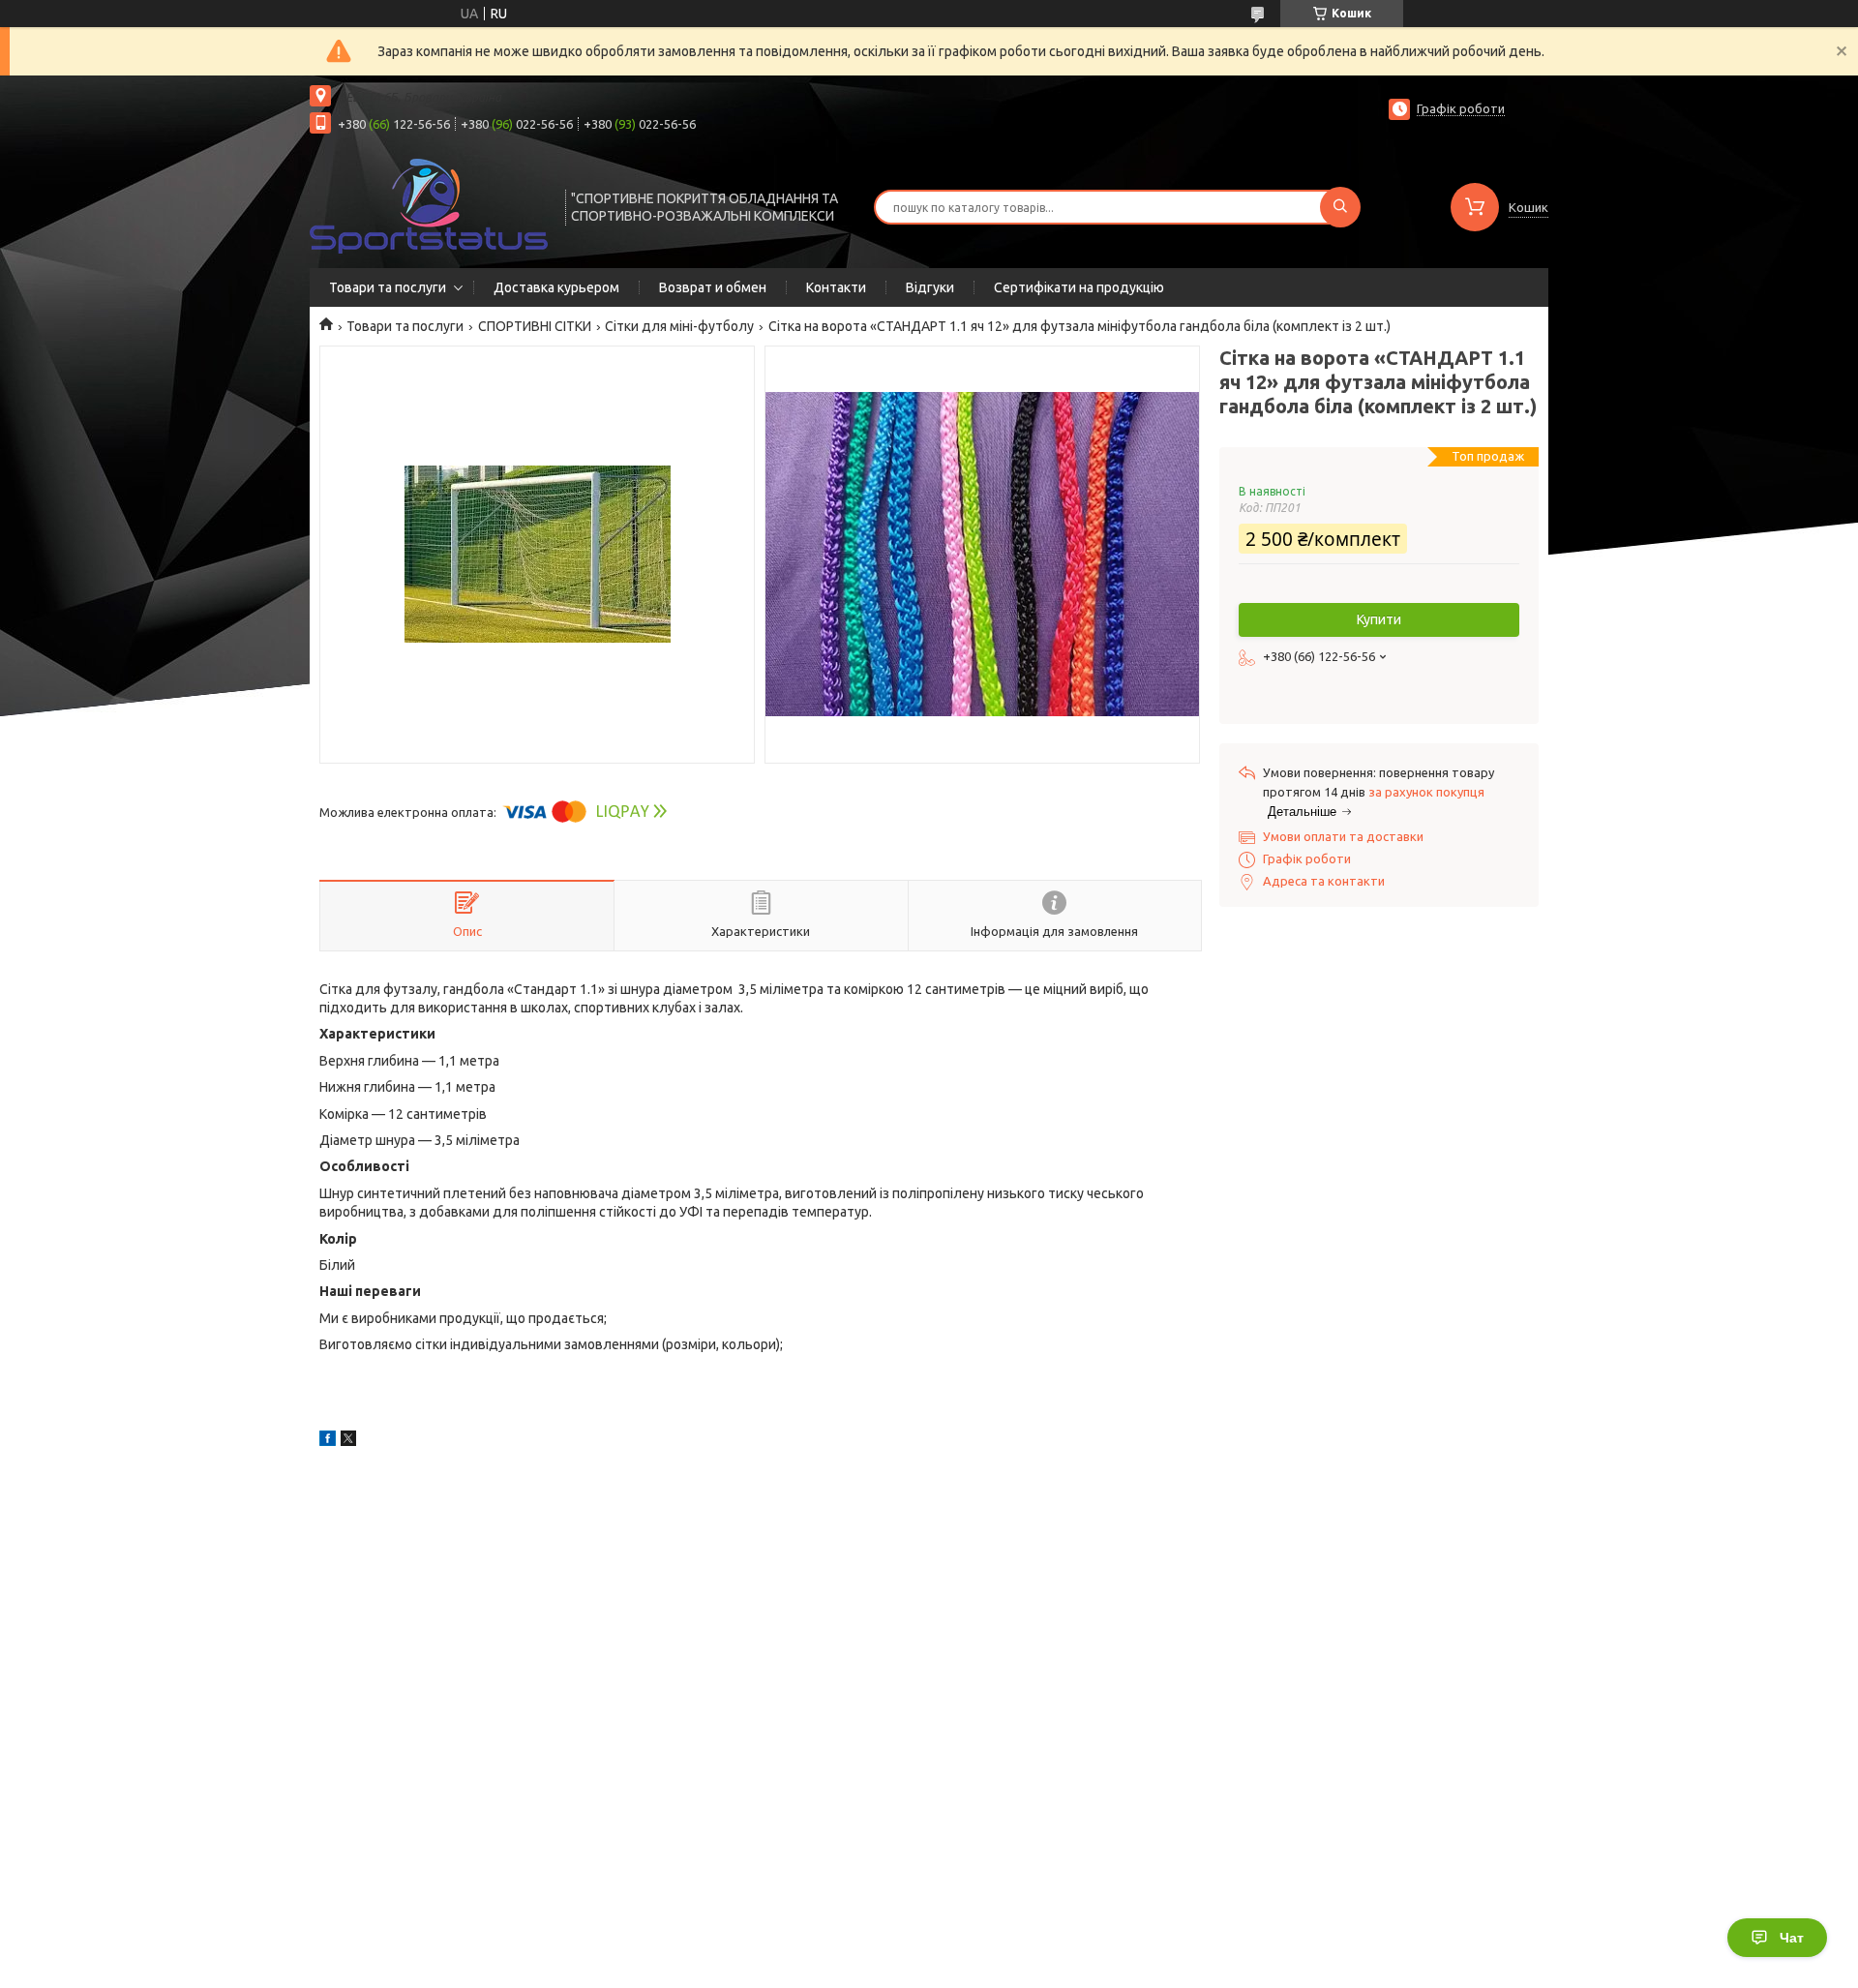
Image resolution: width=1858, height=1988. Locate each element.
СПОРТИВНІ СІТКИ (535, 326)
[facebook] (328, 1441)
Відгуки (930, 287)
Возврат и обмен (713, 287)
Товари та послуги (388, 287)
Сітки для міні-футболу (679, 326)
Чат (1792, 1938)
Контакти (836, 287)
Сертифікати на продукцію (1079, 287)
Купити (1379, 619)
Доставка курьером (556, 287)
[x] (348, 1441)
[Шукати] (1340, 207)
